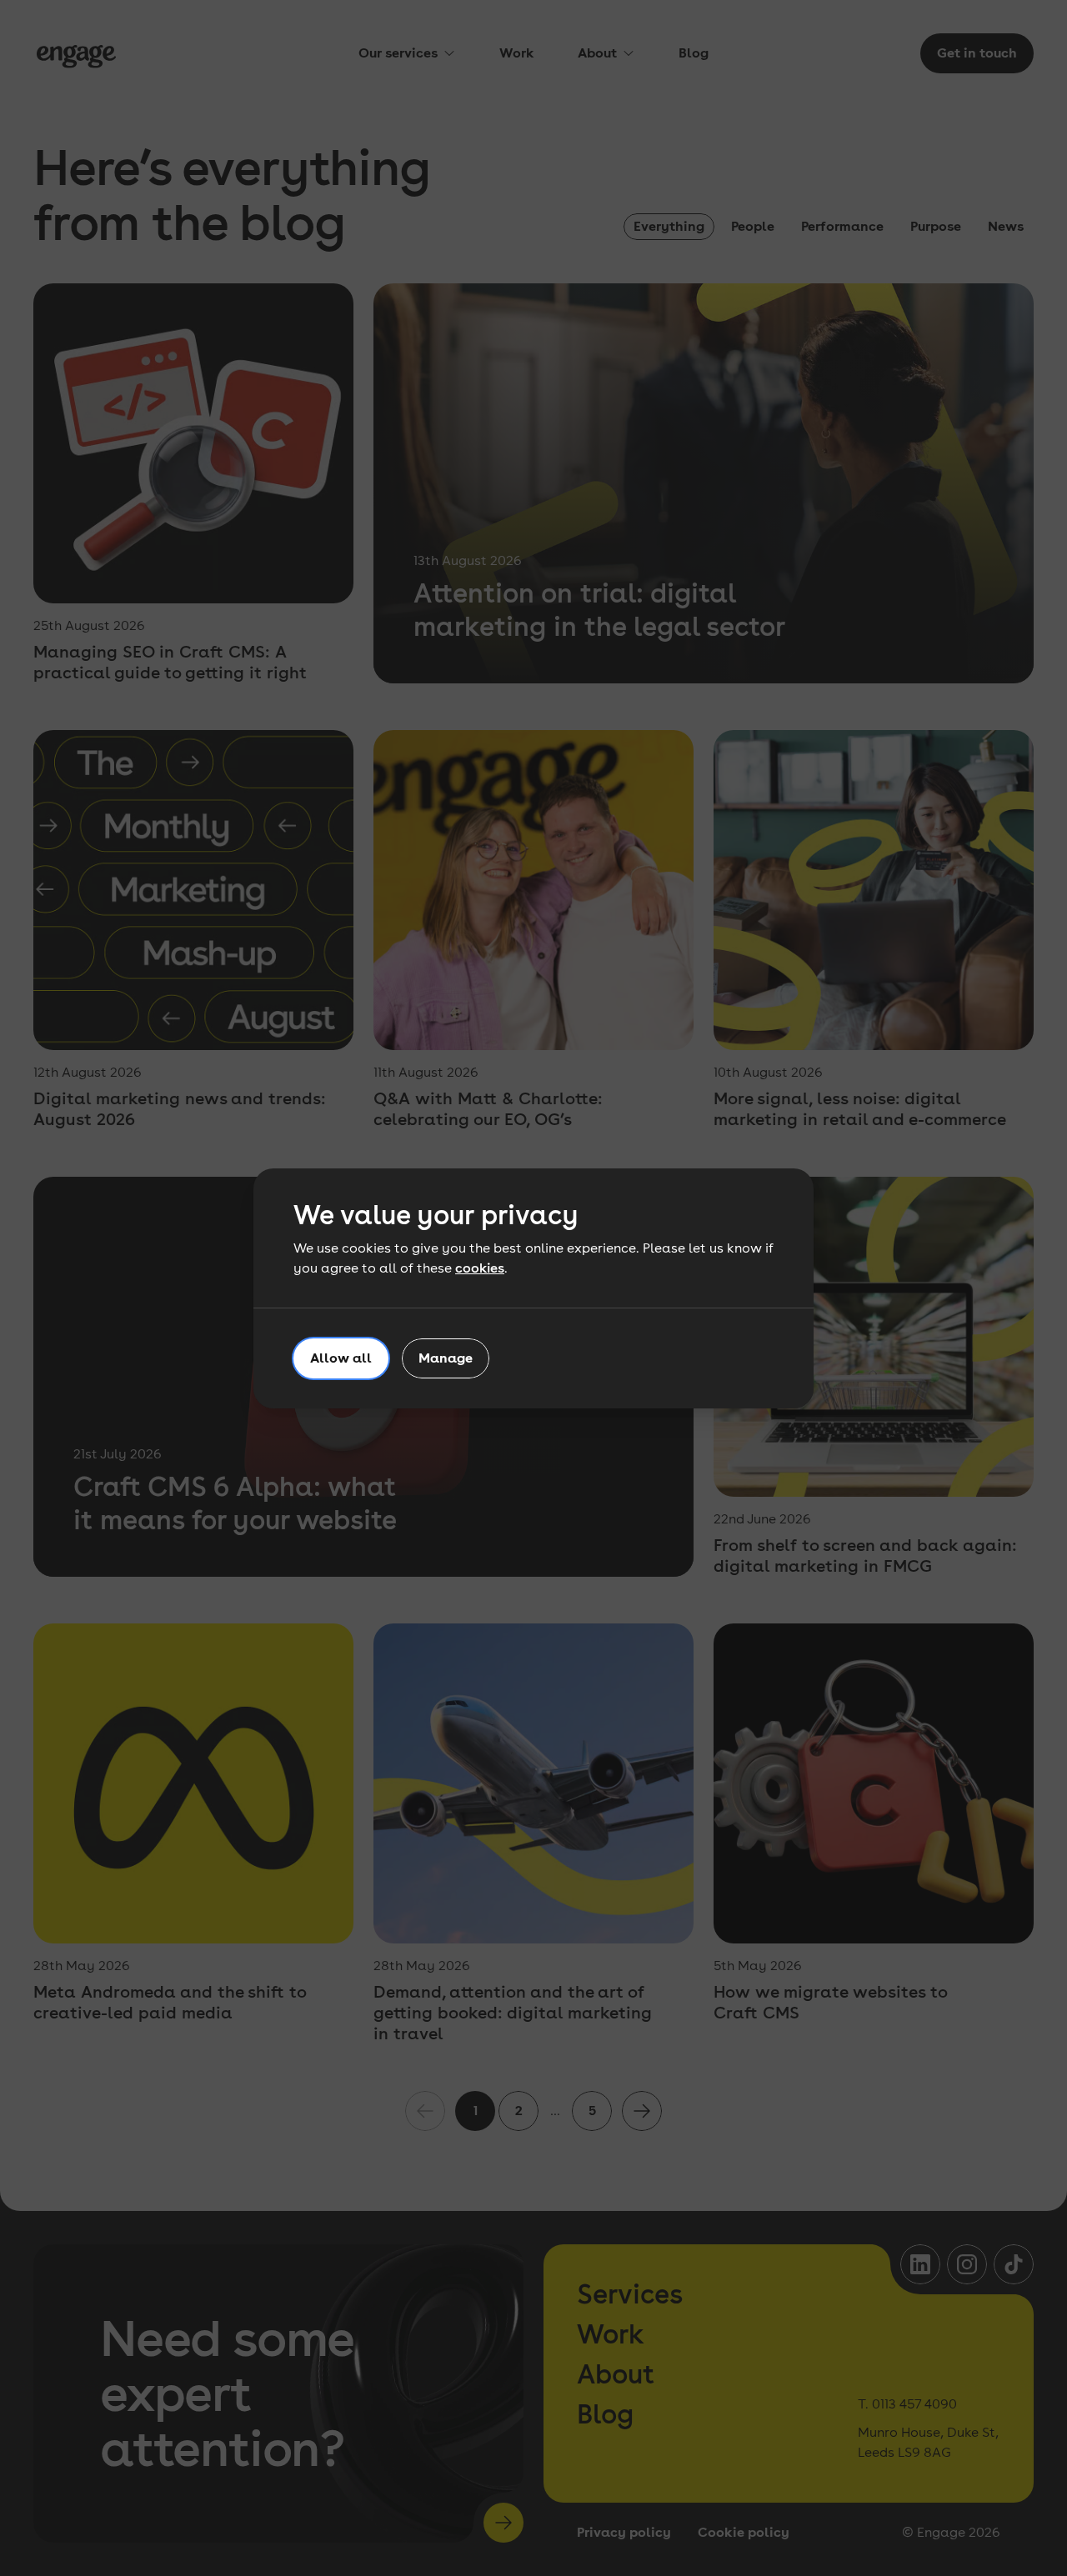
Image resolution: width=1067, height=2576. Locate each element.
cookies (480, 1268)
